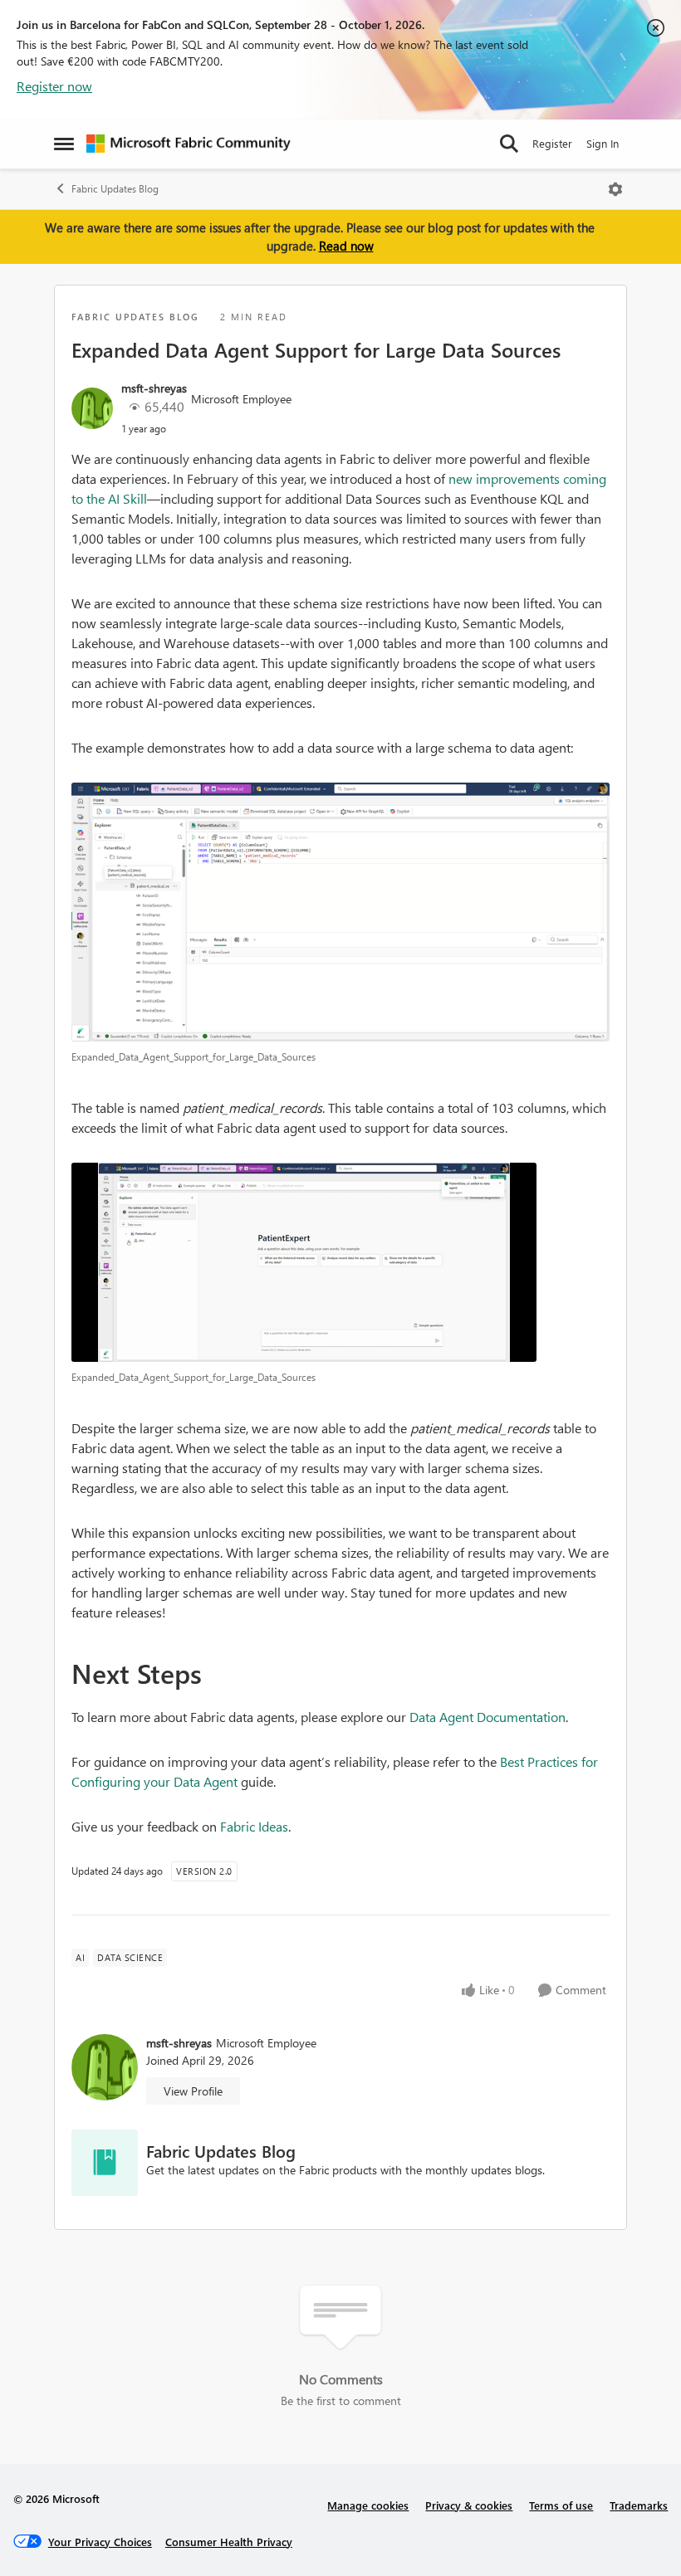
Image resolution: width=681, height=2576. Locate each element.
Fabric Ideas (254, 1826)
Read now (346, 246)
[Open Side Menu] (64, 144)
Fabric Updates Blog (115, 189)
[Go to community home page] (189, 144)
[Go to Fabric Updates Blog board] (105, 2163)
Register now (54, 86)
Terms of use (561, 2505)
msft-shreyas (154, 388)
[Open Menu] (615, 189)
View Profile (193, 2091)
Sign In (603, 143)
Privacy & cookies (469, 2505)
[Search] (509, 144)
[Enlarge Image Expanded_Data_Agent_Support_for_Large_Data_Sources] (340, 912)
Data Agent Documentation (487, 1717)
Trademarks (639, 2505)
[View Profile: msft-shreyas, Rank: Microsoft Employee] (92, 408)
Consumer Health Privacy (229, 2542)
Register (552, 143)
